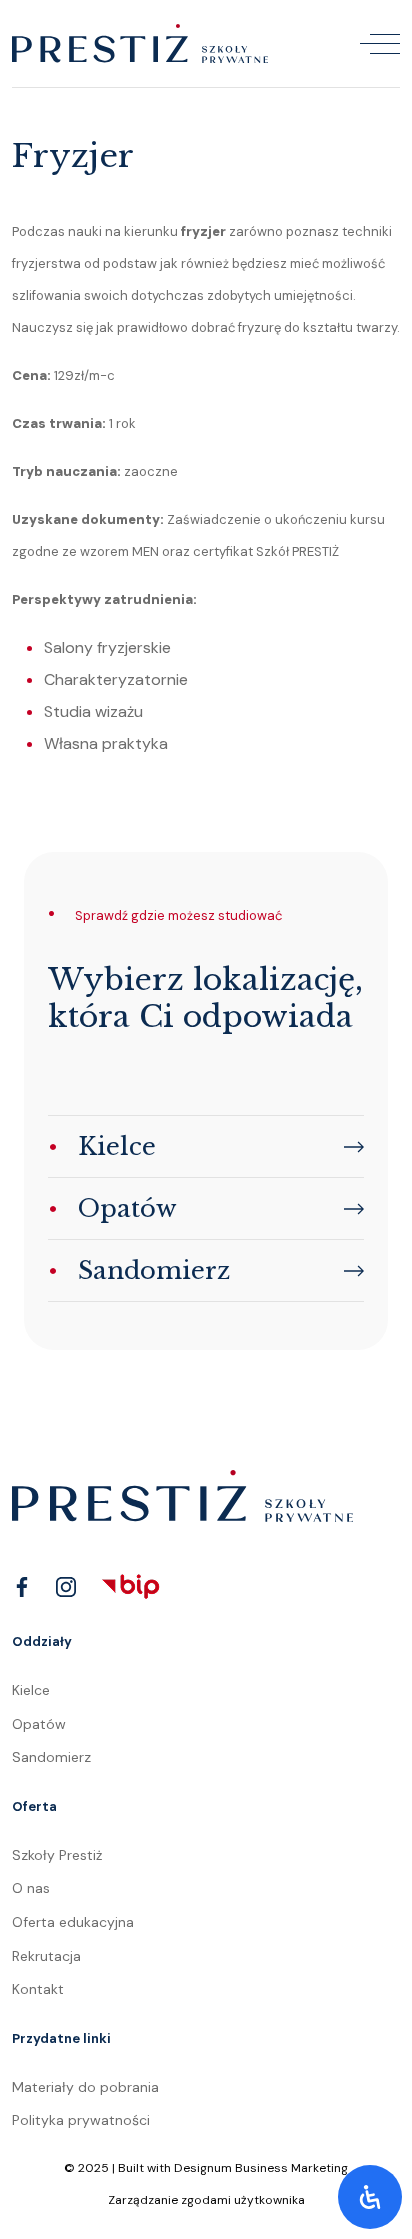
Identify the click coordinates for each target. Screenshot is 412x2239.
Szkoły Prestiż (57, 1855)
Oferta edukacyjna (73, 1922)
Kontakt (38, 1989)
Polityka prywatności (81, 2120)
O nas (31, 1888)
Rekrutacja (46, 1956)
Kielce (31, 1690)
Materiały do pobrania (85, 2087)
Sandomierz (51, 1757)
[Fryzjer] (140, 42)
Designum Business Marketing (261, 2168)
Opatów (39, 1724)
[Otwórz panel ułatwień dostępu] (370, 2197)
